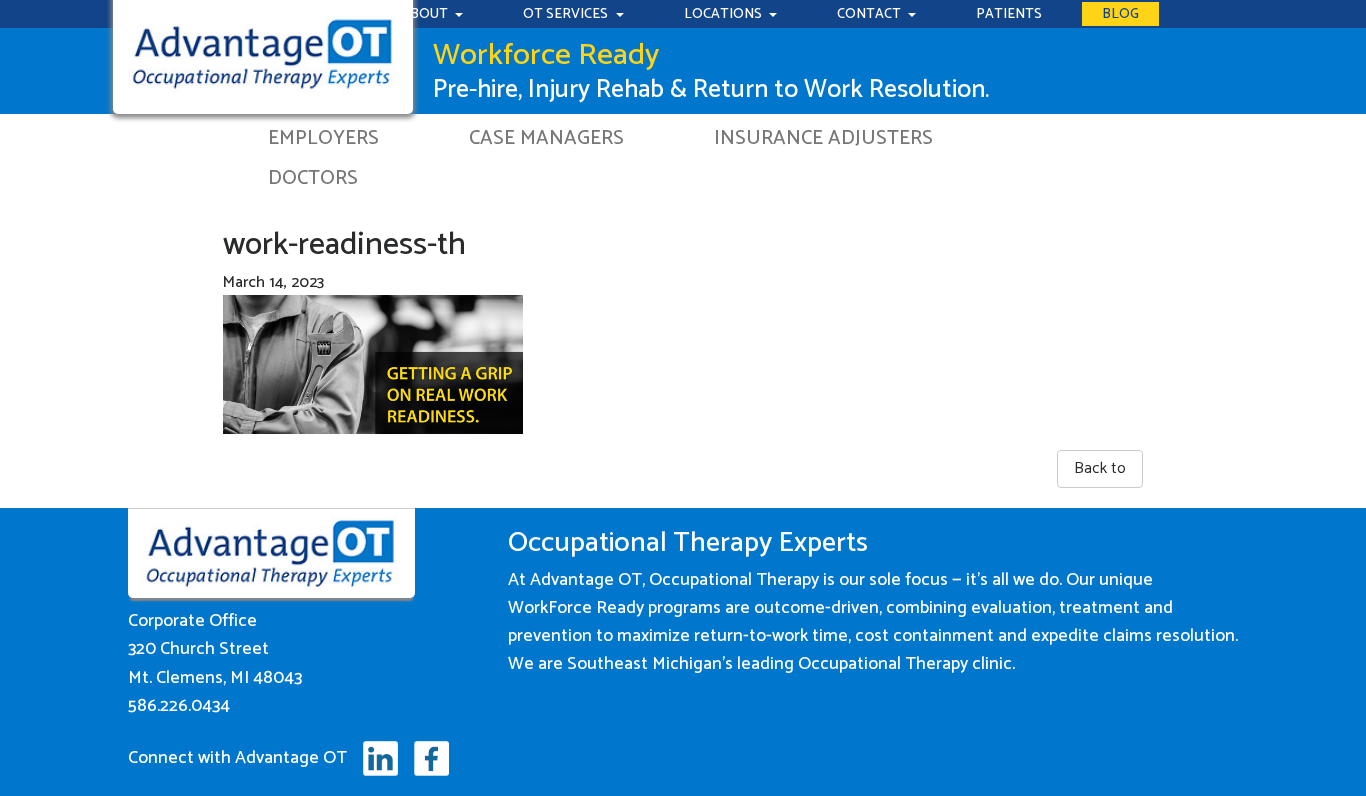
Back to (1100, 468)
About (426, 14)
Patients (1009, 14)
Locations (724, 14)
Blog (1120, 14)
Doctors (313, 178)
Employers (323, 138)
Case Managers (546, 138)
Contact (870, 14)
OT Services (567, 14)
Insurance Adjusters (823, 138)
